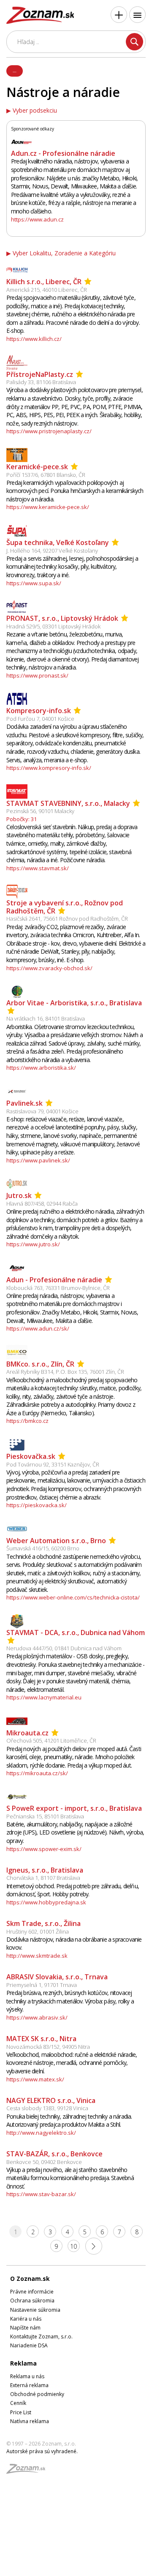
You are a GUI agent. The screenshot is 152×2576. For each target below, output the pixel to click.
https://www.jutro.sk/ (33, 1244)
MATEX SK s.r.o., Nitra (41, 2039)
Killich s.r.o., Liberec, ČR (44, 282)
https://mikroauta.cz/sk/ (37, 1773)
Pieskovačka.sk (31, 1456)
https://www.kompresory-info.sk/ (49, 768)
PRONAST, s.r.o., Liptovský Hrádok (62, 618)
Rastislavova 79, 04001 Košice (42, 1111)
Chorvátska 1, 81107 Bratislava (43, 1878)
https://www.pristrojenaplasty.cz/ (49, 431)
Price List (21, 2412)
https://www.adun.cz (37, 219)
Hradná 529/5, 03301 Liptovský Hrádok (53, 626)
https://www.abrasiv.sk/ (37, 2017)
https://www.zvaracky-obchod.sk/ (49, 968)
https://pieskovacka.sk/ (37, 1505)
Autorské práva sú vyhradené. (42, 2451)
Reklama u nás (27, 2376)
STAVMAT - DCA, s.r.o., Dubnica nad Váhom (76, 1632)
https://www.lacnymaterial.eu (44, 1697)
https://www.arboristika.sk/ (41, 1068)
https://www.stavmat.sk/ (38, 868)
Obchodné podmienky (37, 2394)
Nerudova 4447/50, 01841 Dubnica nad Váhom (64, 1648)
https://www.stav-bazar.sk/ (41, 2194)
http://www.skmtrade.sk (37, 1956)
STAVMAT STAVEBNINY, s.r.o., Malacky (68, 803)
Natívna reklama (30, 2421)
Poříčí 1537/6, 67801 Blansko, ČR (46, 475)
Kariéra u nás (26, 2319)
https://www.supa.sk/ (34, 583)
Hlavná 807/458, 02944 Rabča (42, 1204)
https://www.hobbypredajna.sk (46, 1902)
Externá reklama (29, 2385)
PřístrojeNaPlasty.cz (40, 374)
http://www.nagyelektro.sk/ (41, 2133)
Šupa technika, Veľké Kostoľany (58, 542)
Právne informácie (32, 2292)
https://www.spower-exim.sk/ (44, 1849)
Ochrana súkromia (32, 2301)
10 (73, 2246)
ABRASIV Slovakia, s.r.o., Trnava (57, 1977)
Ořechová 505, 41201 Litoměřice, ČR (51, 1740)
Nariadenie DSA (29, 2345)
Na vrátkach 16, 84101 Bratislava (46, 1018)
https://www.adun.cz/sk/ (38, 1328)
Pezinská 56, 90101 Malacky (40, 811)
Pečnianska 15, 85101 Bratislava (45, 1816)
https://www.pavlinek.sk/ (38, 1160)
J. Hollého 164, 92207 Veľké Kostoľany (52, 551)
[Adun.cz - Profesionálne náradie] (22, 141)
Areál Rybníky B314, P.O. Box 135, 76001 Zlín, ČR (65, 1372)
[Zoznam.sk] (29, 2471)
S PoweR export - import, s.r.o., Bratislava (74, 1808)
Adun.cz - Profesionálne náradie (63, 153)
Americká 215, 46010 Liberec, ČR (47, 290)
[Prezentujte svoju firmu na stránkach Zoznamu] (119, 15)
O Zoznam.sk (30, 2279)
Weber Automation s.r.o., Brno (56, 1541)
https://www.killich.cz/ (34, 339)
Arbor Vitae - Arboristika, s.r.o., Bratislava (74, 1003)
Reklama (23, 2363)
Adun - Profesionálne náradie (54, 1280)
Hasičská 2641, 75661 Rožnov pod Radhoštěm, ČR (67, 919)
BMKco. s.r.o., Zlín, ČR (40, 1364)
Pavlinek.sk (24, 1103)
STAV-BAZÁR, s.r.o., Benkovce (54, 2154)
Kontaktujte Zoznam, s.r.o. (41, 2337)
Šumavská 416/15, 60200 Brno (43, 1548)
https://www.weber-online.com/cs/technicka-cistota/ (73, 1597)
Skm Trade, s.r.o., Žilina (43, 1923)
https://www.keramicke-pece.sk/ (48, 507)
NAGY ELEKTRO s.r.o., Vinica (51, 2100)
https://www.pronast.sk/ (37, 675)
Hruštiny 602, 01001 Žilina (38, 1931)
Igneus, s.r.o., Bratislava (45, 1870)
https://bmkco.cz (27, 1421)
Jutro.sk (19, 1195)
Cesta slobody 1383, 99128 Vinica (47, 2108)
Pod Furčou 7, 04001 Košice (40, 719)
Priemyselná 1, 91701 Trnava (42, 1985)
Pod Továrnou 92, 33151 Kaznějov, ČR (53, 1464)
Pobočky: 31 (22, 819)
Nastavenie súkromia (35, 2310)
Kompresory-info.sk (39, 711)
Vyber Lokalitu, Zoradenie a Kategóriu (64, 253)
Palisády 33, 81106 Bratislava (41, 382)
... (15, 70)
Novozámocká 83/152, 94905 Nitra (48, 2047)
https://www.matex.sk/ (35, 2079)
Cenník (18, 2403)
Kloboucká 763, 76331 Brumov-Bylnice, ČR (58, 1288)
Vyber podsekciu (35, 111)
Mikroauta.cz (27, 1733)
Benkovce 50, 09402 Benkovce (44, 2162)
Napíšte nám (25, 2328)
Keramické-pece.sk (37, 467)
